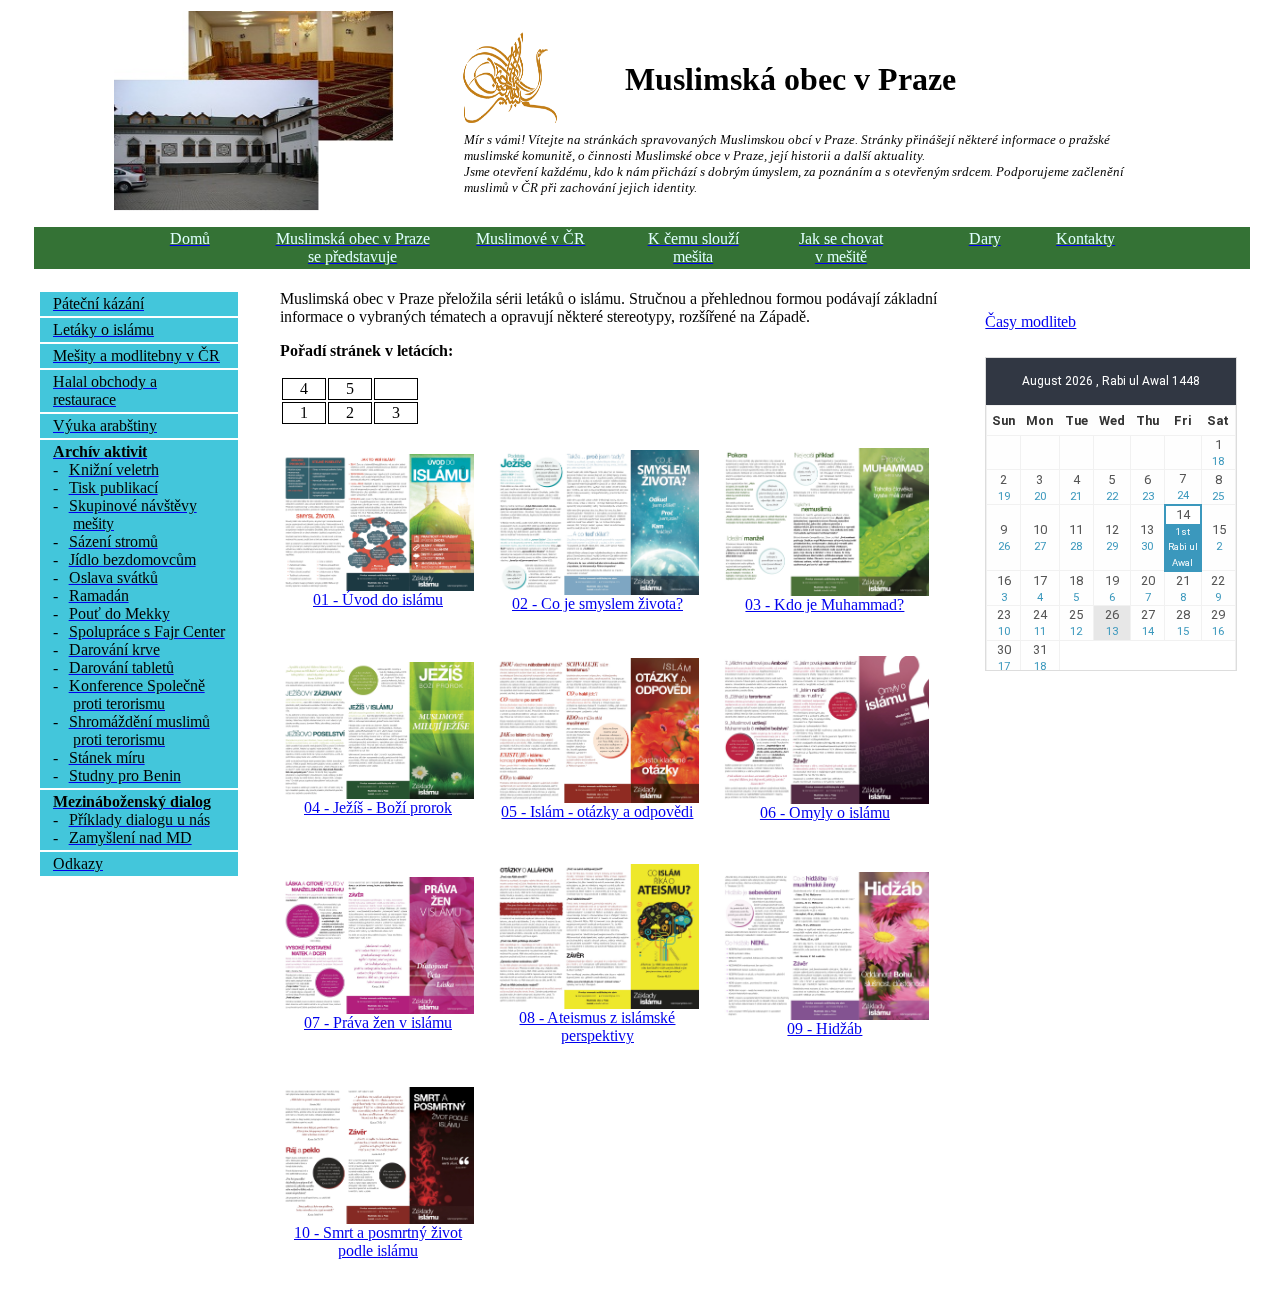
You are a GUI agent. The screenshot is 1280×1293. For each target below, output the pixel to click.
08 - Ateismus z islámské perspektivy (597, 1026)
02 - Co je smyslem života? (597, 603)
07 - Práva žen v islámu (378, 1022)
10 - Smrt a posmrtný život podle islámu (378, 1241)
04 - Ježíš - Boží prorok (378, 807)
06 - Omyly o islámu (825, 812)
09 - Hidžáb (824, 1028)
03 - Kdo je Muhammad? (824, 604)
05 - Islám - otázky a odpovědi (597, 811)
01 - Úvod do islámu (378, 599)
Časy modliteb (1030, 321)
